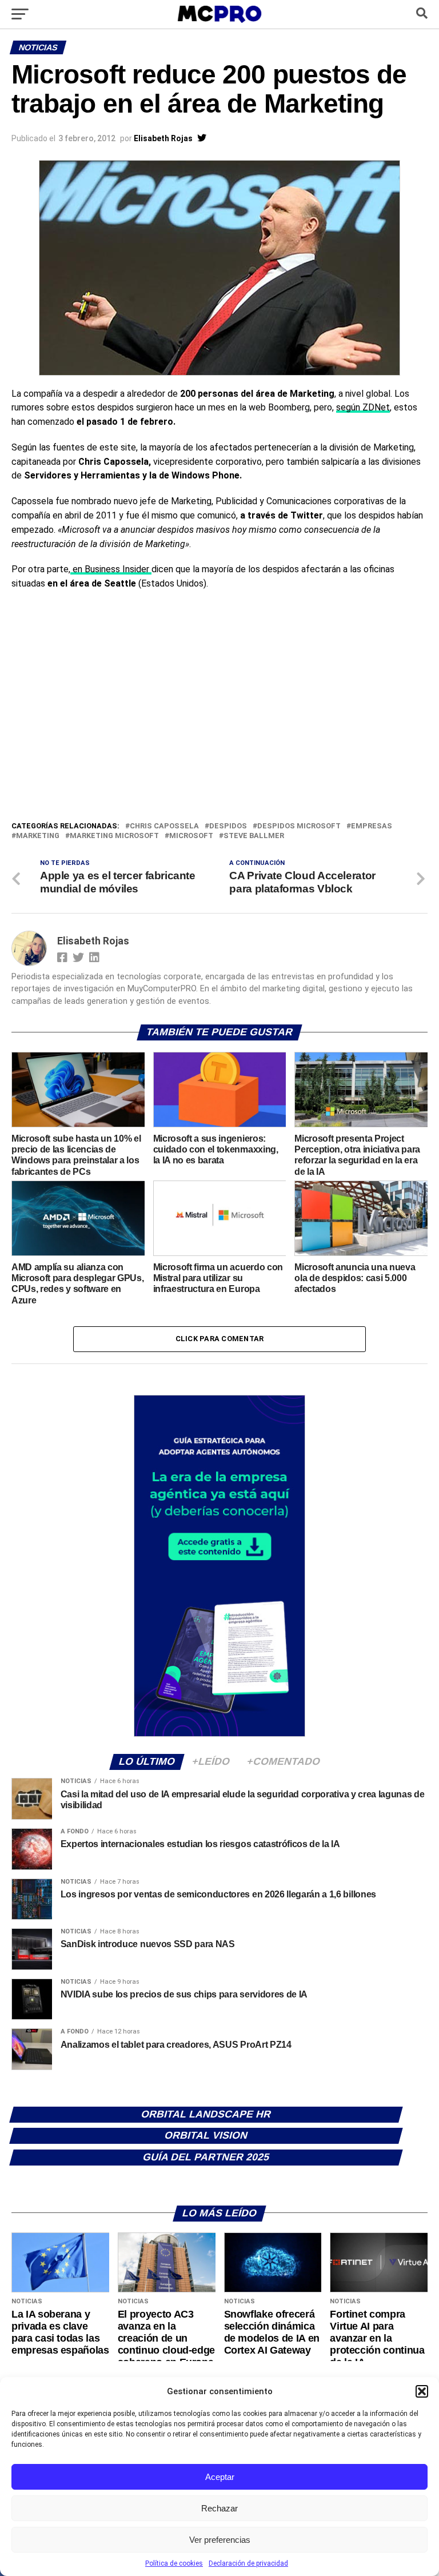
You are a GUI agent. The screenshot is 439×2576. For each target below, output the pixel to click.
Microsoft (191, 836)
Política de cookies (174, 2563)
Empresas (372, 826)
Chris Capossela (164, 826)
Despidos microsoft (299, 826)
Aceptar (220, 2477)
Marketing (38, 836)
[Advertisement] (219, 734)
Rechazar (219, 2508)
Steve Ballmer (254, 836)
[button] (422, 2391)
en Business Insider (111, 569)
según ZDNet (363, 407)
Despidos (228, 826)
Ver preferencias (220, 2540)
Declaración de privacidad (248, 2563)
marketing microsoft (114, 836)
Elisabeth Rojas (163, 138)
